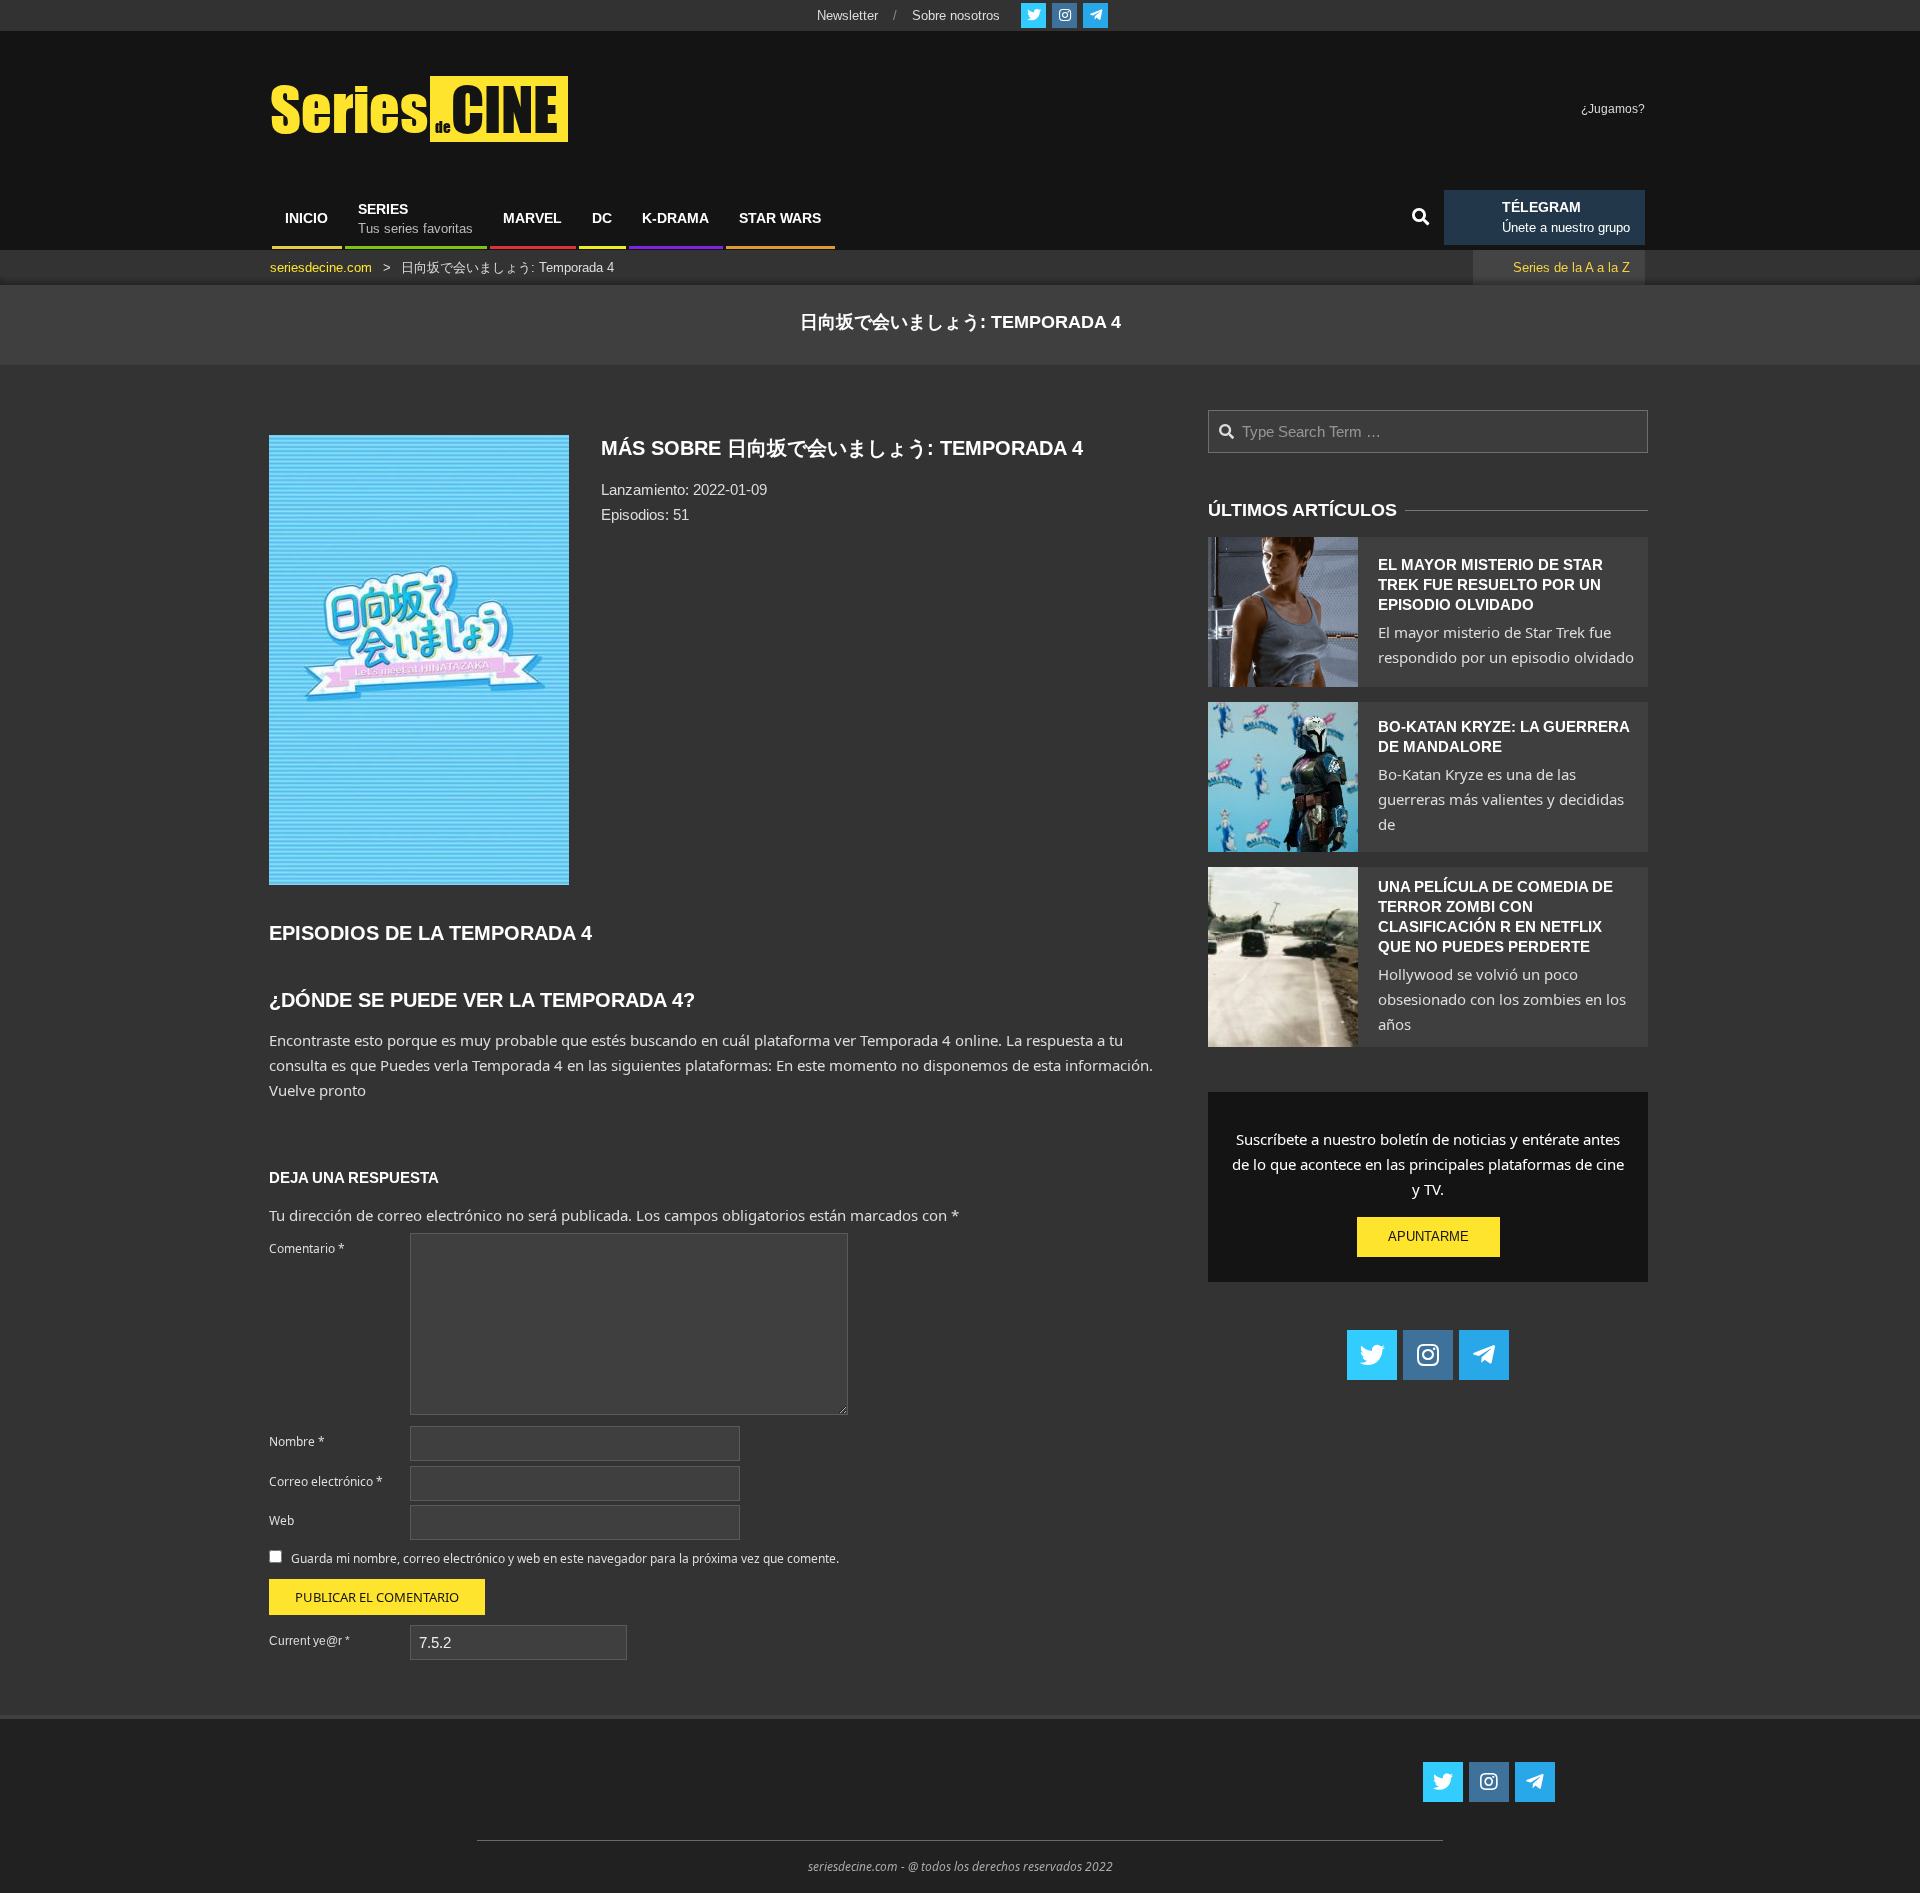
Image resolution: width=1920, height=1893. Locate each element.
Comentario (307, 1248)
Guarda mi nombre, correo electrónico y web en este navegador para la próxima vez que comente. (565, 1558)
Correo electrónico (326, 1481)
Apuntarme (1428, 1236)
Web (281, 1520)
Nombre (297, 1441)
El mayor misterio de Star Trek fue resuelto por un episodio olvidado (1490, 584)
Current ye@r (309, 1641)
